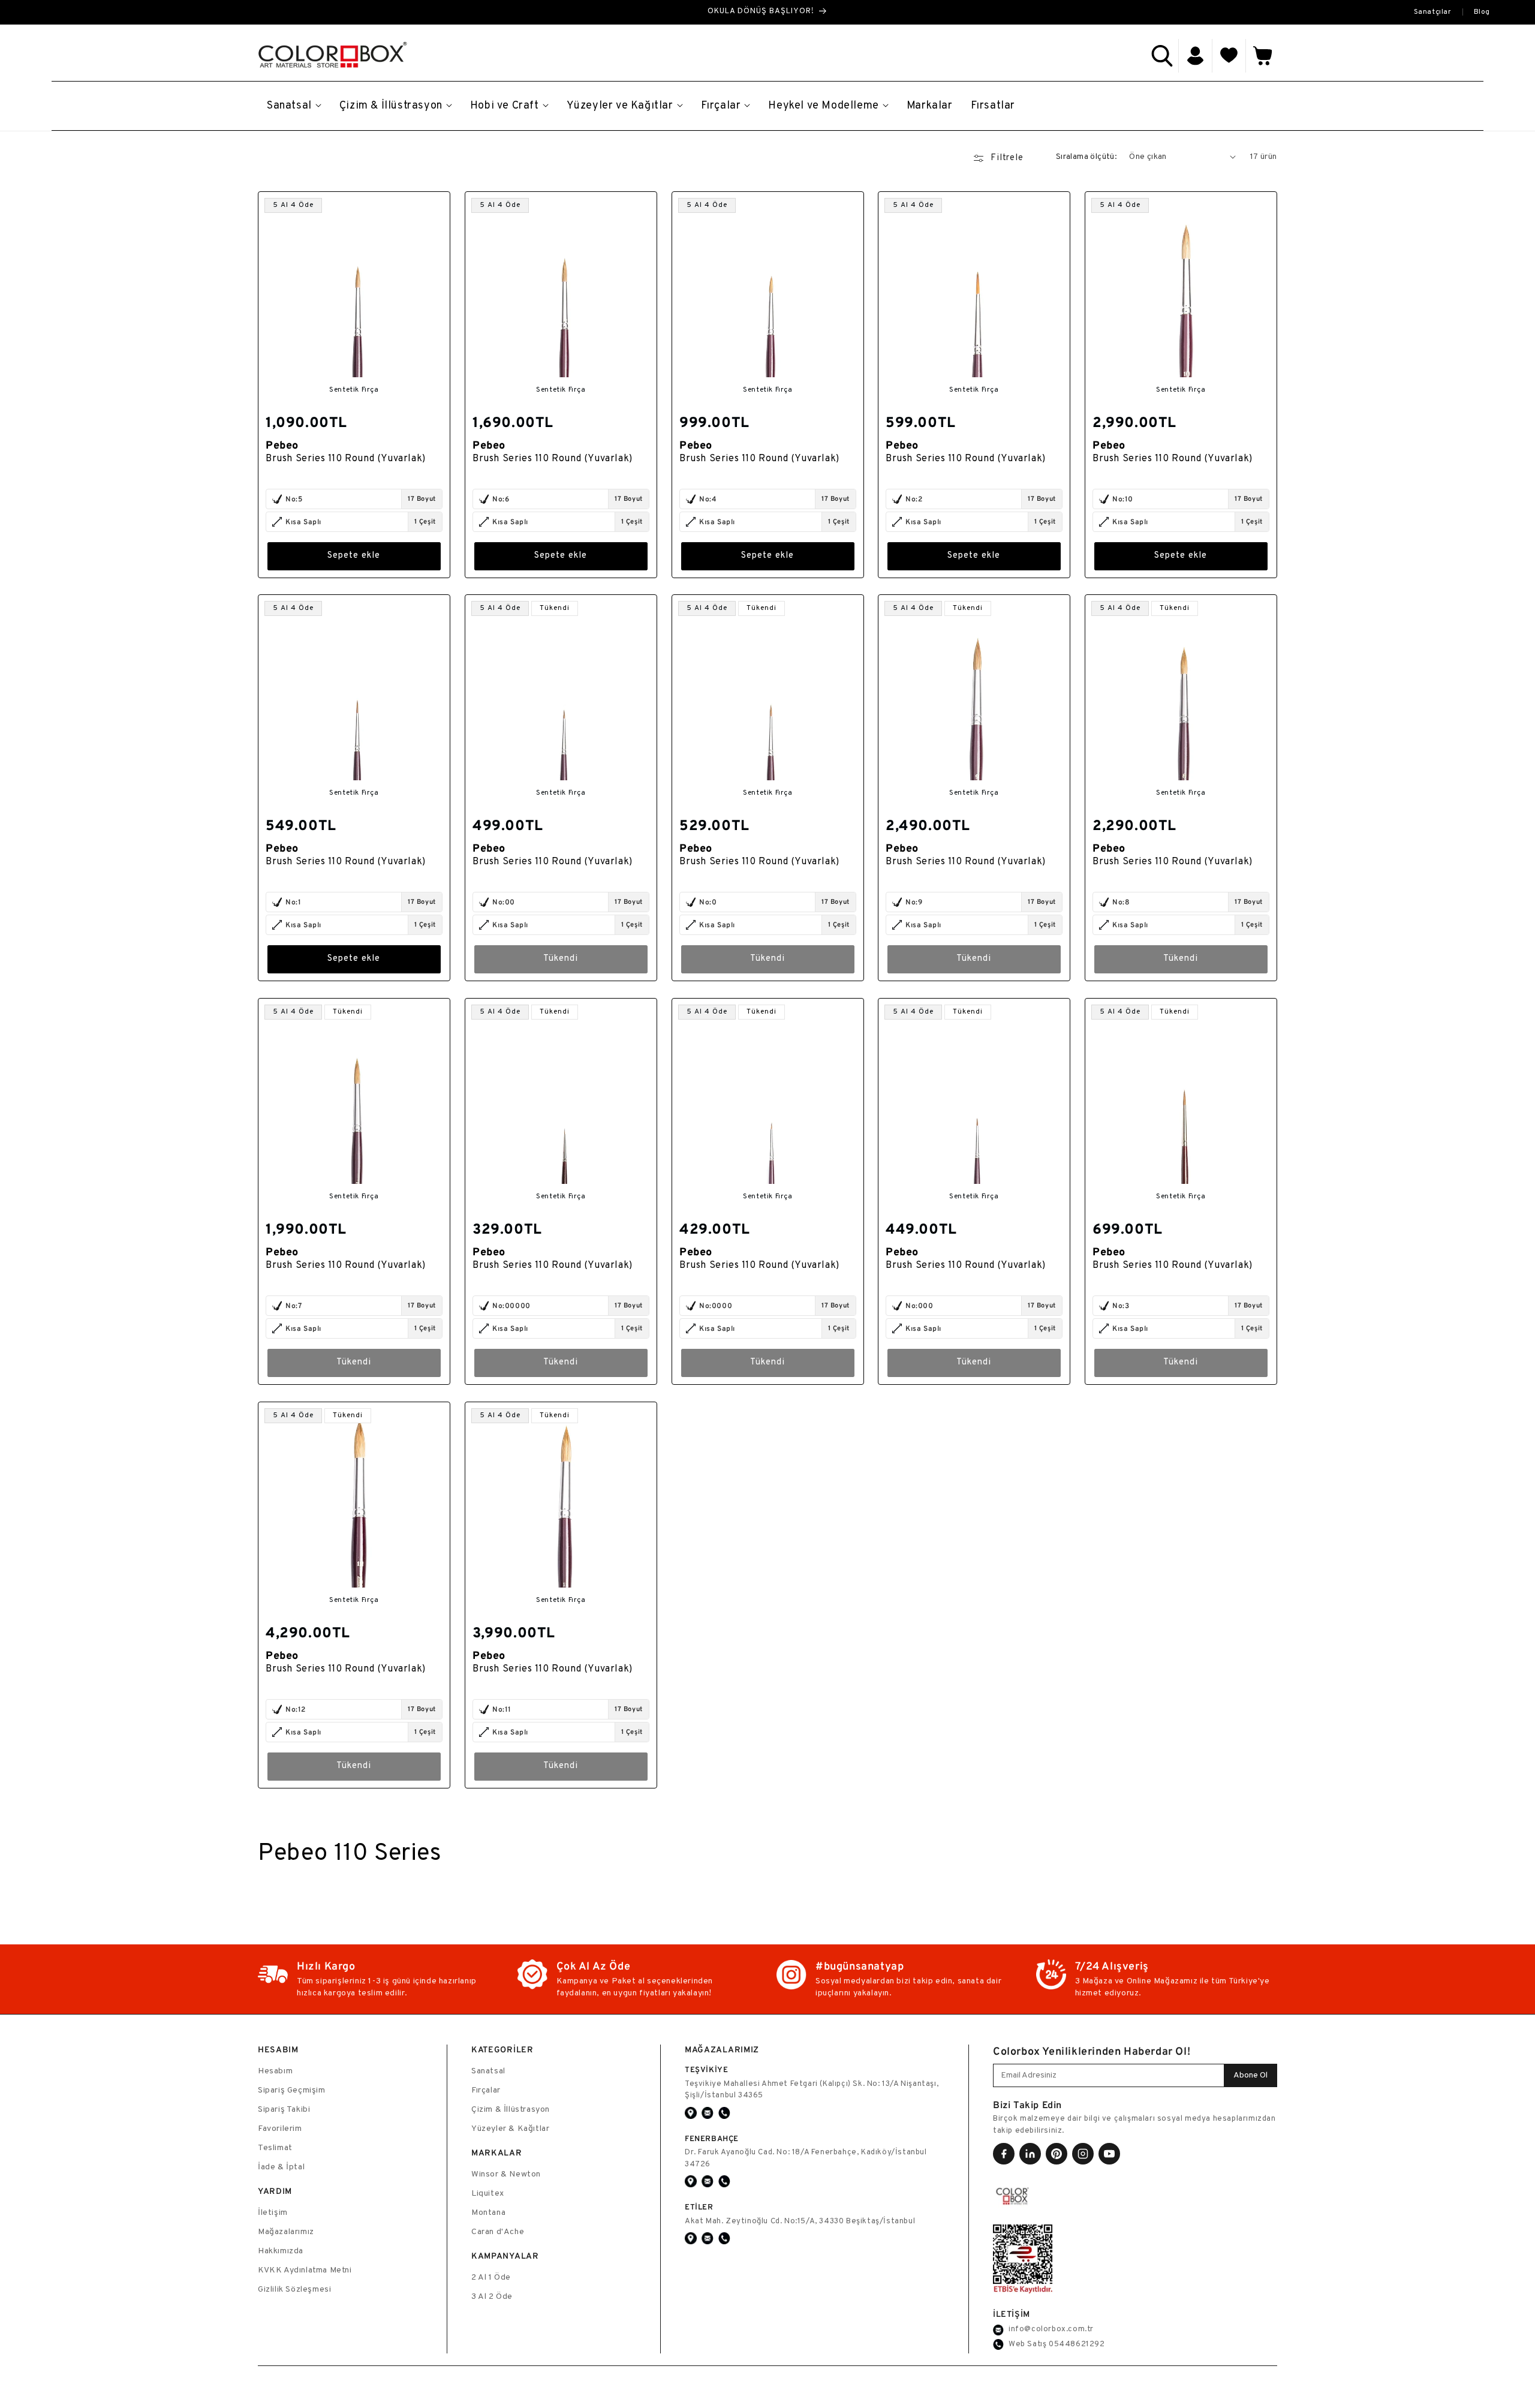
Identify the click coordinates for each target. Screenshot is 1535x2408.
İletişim (273, 2213)
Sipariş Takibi (284, 2110)
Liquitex (488, 2194)
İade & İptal (281, 2167)
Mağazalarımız (286, 2232)
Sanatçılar (1433, 12)
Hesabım (275, 2071)
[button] (1162, 56)
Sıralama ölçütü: (1086, 157)
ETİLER (699, 2207)
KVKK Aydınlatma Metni (305, 2270)
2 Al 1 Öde (491, 2278)
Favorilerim (280, 2129)
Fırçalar (486, 2090)
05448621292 (1077, 2344)
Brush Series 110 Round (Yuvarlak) (346, 458)
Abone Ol (1250, 2075)
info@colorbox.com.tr (1051, 2329)
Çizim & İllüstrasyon (511, 2110)
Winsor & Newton (506, 2174)
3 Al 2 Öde (492, 2297)
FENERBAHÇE (712, 2138)
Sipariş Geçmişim (292, 2090)
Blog (1482, 12)
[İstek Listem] (1229, 56)
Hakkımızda (281, 2251)
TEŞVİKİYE (706, 2069)
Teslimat (275, 2148)
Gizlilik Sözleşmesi (294, 2290)
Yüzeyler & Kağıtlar (510, 2129)
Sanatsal (488, 2071)
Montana (488, 2213)
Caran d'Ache (498, 2232)
